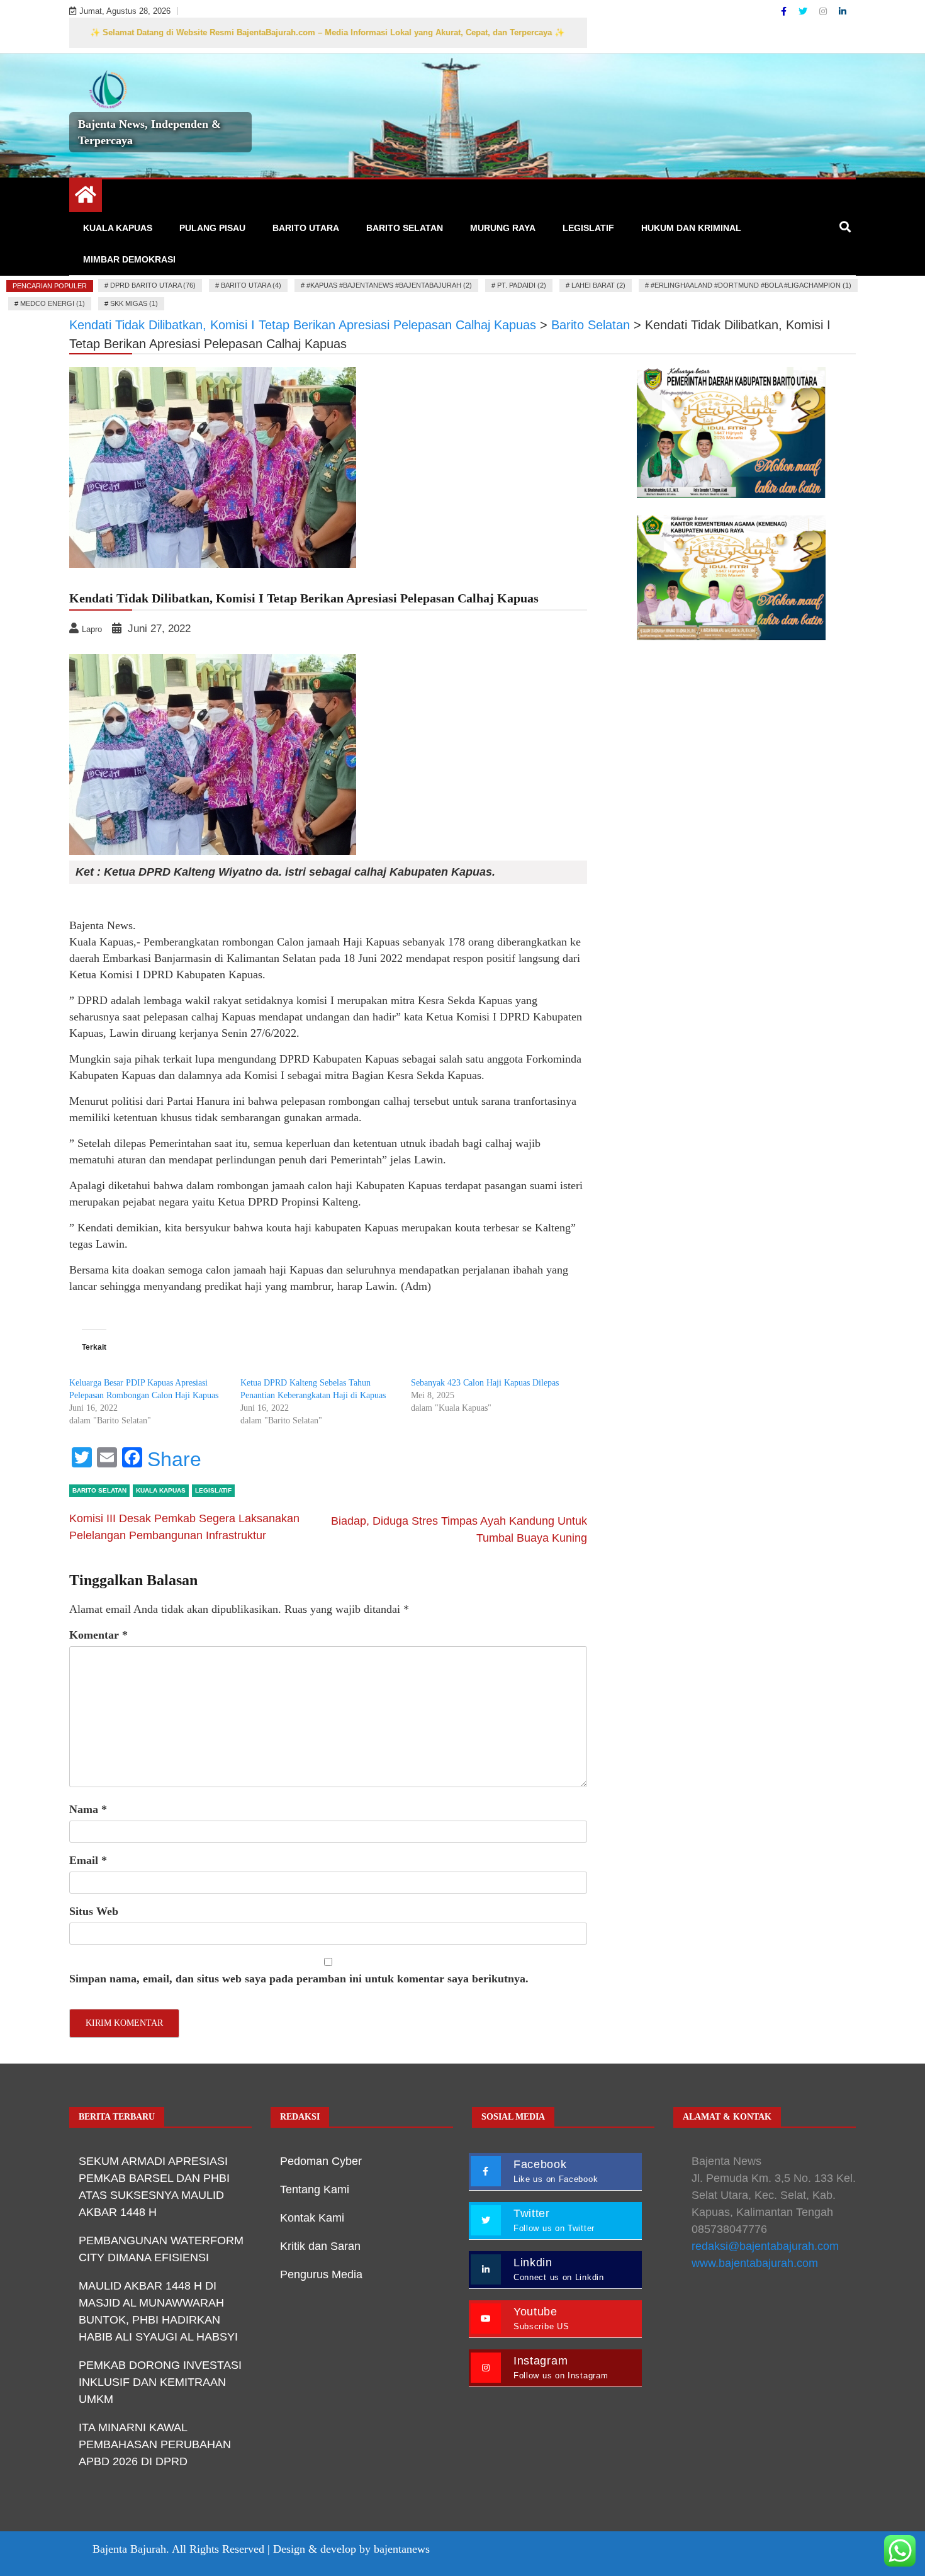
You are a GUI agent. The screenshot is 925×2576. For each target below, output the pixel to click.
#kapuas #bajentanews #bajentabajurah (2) (389, 285)
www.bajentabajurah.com (755, 2263)
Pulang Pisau (212, 228)
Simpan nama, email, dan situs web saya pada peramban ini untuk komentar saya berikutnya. (299, 1979)
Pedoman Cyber (321, 2161)
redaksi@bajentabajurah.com (765, 2246)
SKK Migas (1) (134, 303)
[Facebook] (785, 11)
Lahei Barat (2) (598, 285)
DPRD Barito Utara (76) (153, 285)
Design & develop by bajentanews (351, 2549)
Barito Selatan (405, 228)
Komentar (98, 1635)
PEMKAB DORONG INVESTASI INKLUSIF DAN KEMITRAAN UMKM (160, 2382)
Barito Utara (306, 228)
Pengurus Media (321, 2274)
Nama (88, 1809)
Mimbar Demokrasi (129, 259)
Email (88, 1860)
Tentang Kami (315, 2189)
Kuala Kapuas (118, 228)
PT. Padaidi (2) (522, 285)
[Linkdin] (843, 11)
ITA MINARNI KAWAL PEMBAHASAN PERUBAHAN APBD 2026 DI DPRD (155, 2444)
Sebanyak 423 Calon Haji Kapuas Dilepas (485, 1383)
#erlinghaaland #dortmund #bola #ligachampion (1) (751, 285)
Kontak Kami (312, 2218)
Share (174, 1459)
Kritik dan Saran (320, 2246)
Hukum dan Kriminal (691, 228)
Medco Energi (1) (53, 303)
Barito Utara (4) (251, 285)
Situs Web (94, 1911)
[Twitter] (804, 11)
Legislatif (588, 228)
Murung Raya (503, 228)
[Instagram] (824, 11)
